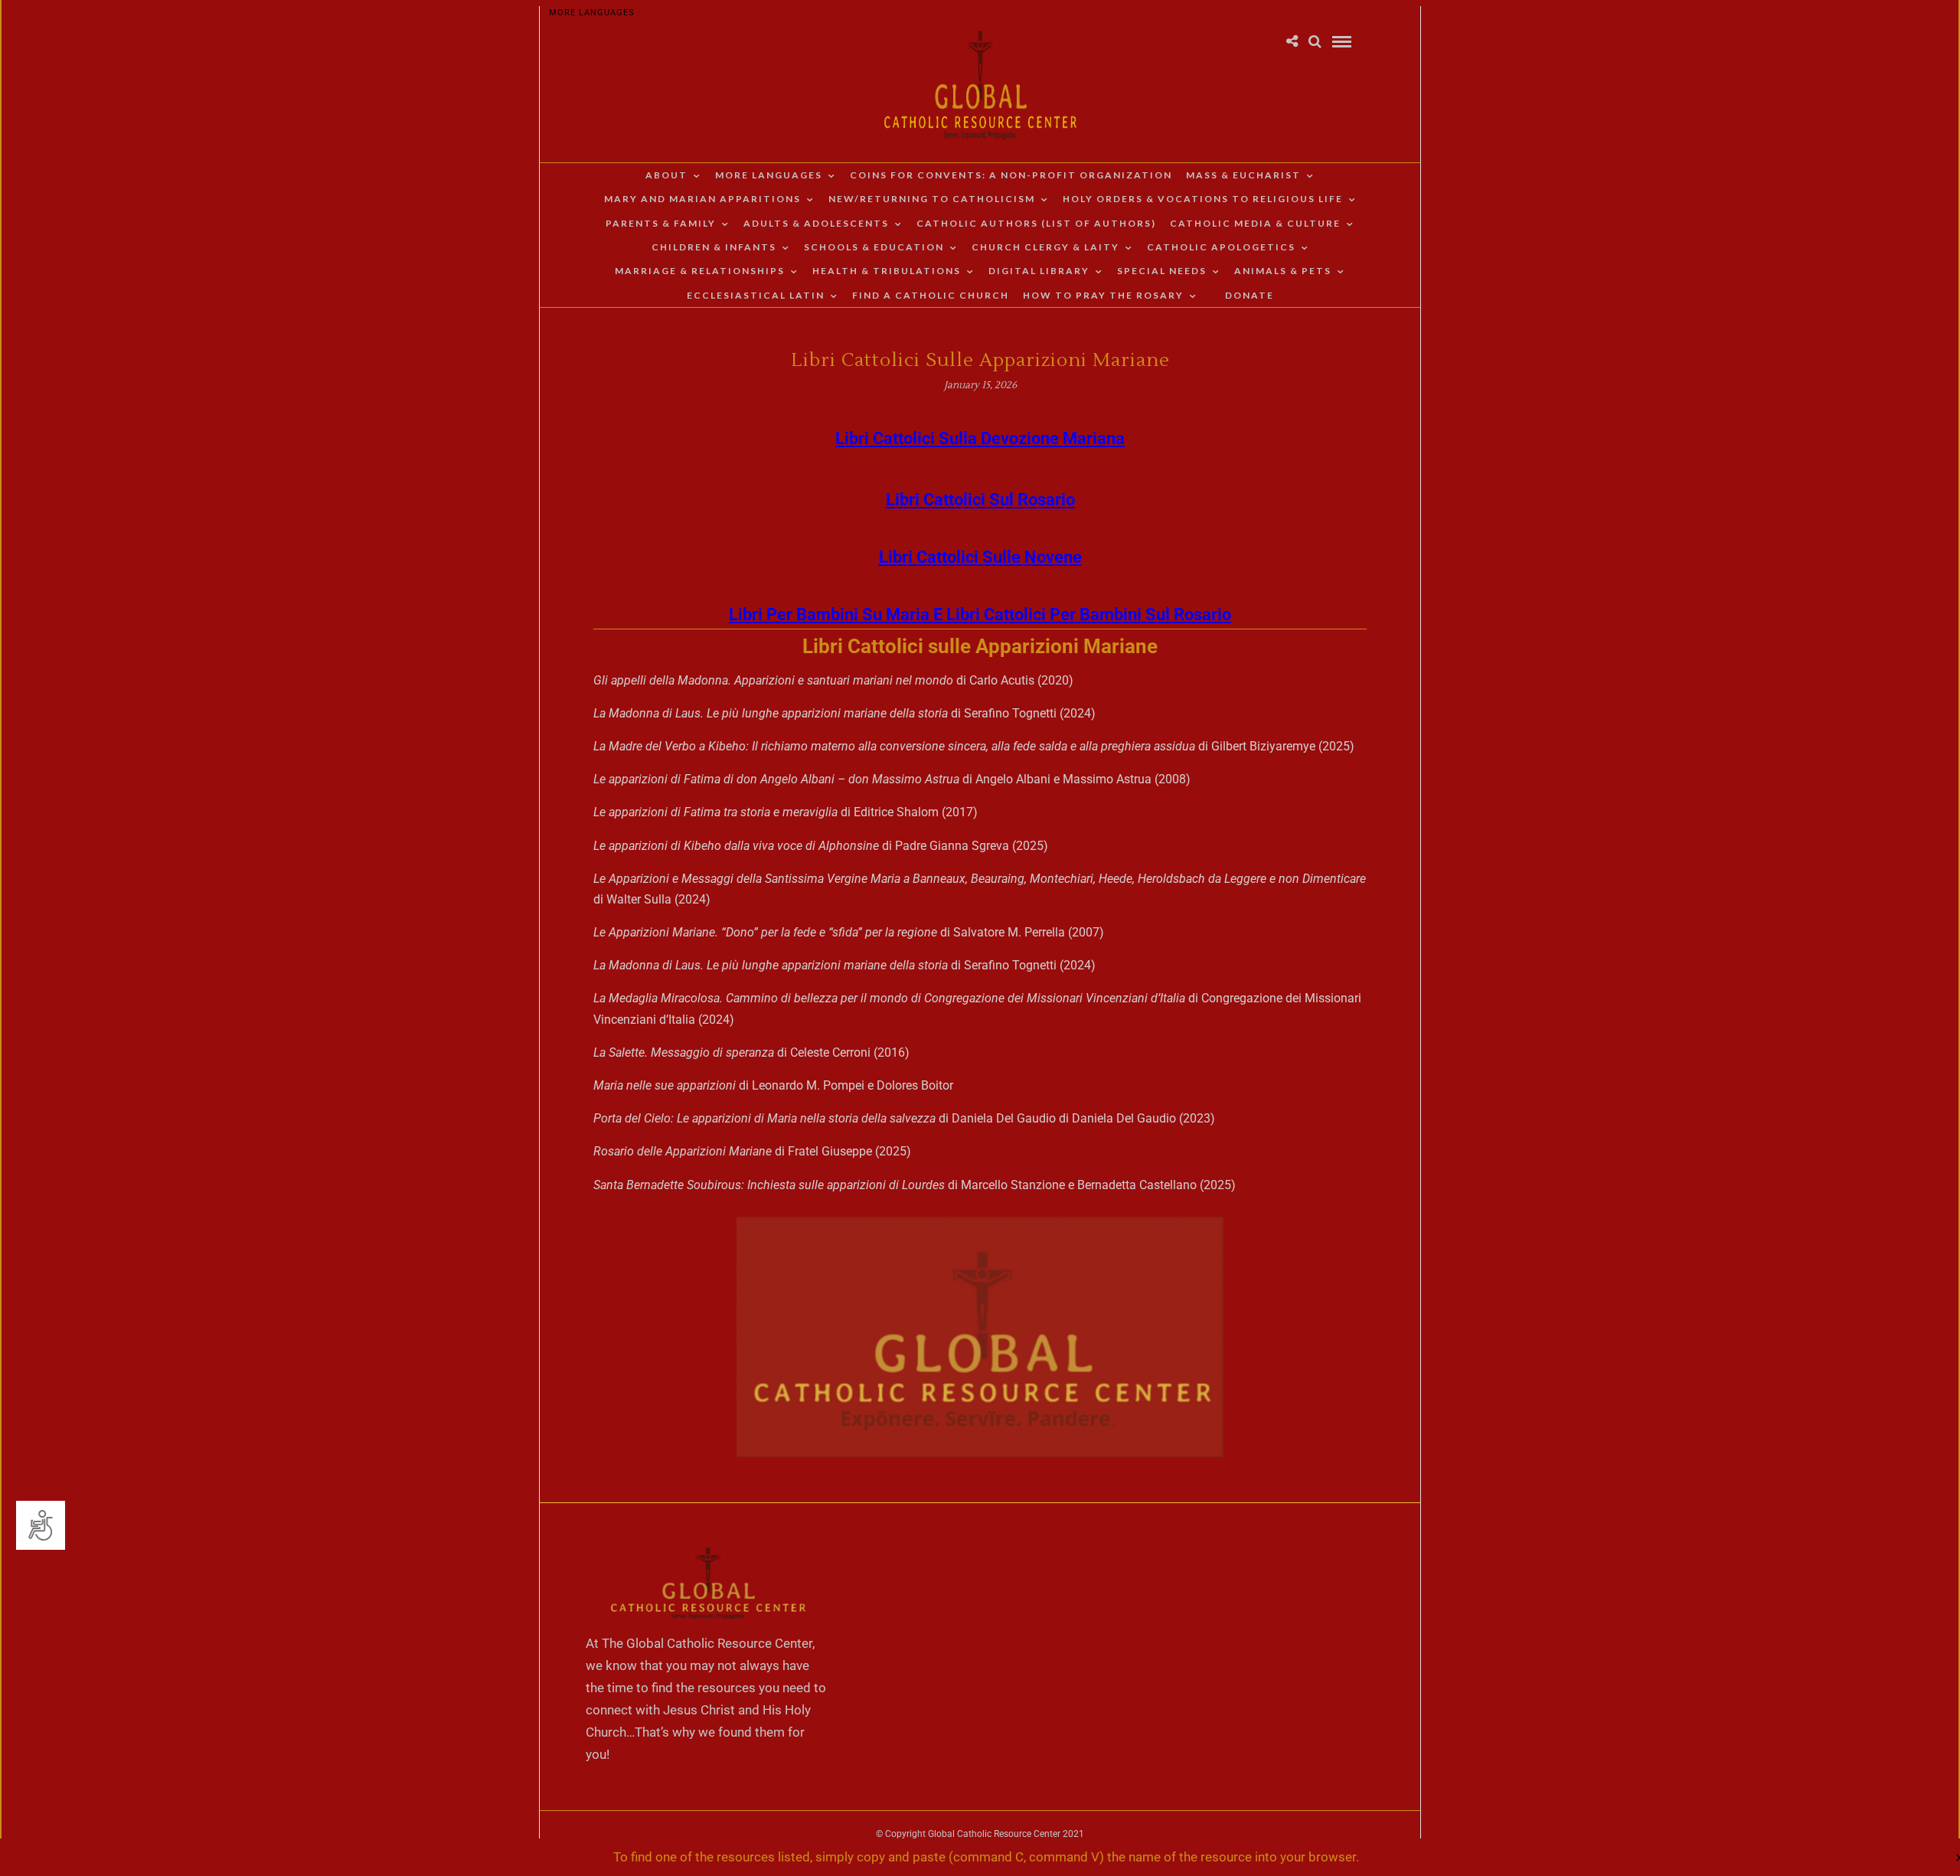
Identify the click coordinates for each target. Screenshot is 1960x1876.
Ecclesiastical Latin (756, 295)
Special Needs (1162, 271)
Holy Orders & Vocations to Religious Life (1203, 199)
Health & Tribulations (887, 271)
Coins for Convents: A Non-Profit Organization (1011, 175)
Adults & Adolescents (816, 223)
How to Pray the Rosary (1103, 295)
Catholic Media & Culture (1255, 223)
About (666, 175)
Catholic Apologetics (1221, 247)
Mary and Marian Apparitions (702, 199)
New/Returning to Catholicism (932, 199)
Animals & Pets (1283, 271)
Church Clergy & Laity (1045, 247)
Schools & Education (874, 247)
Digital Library (1039, 271)
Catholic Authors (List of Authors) (1036, 223)
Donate (1249, 295)
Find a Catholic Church (931, 295)
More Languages (592, 13)
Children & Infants (714, 247)
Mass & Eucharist (1243, 175)
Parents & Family (661, 223)
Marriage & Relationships (700, 271)
